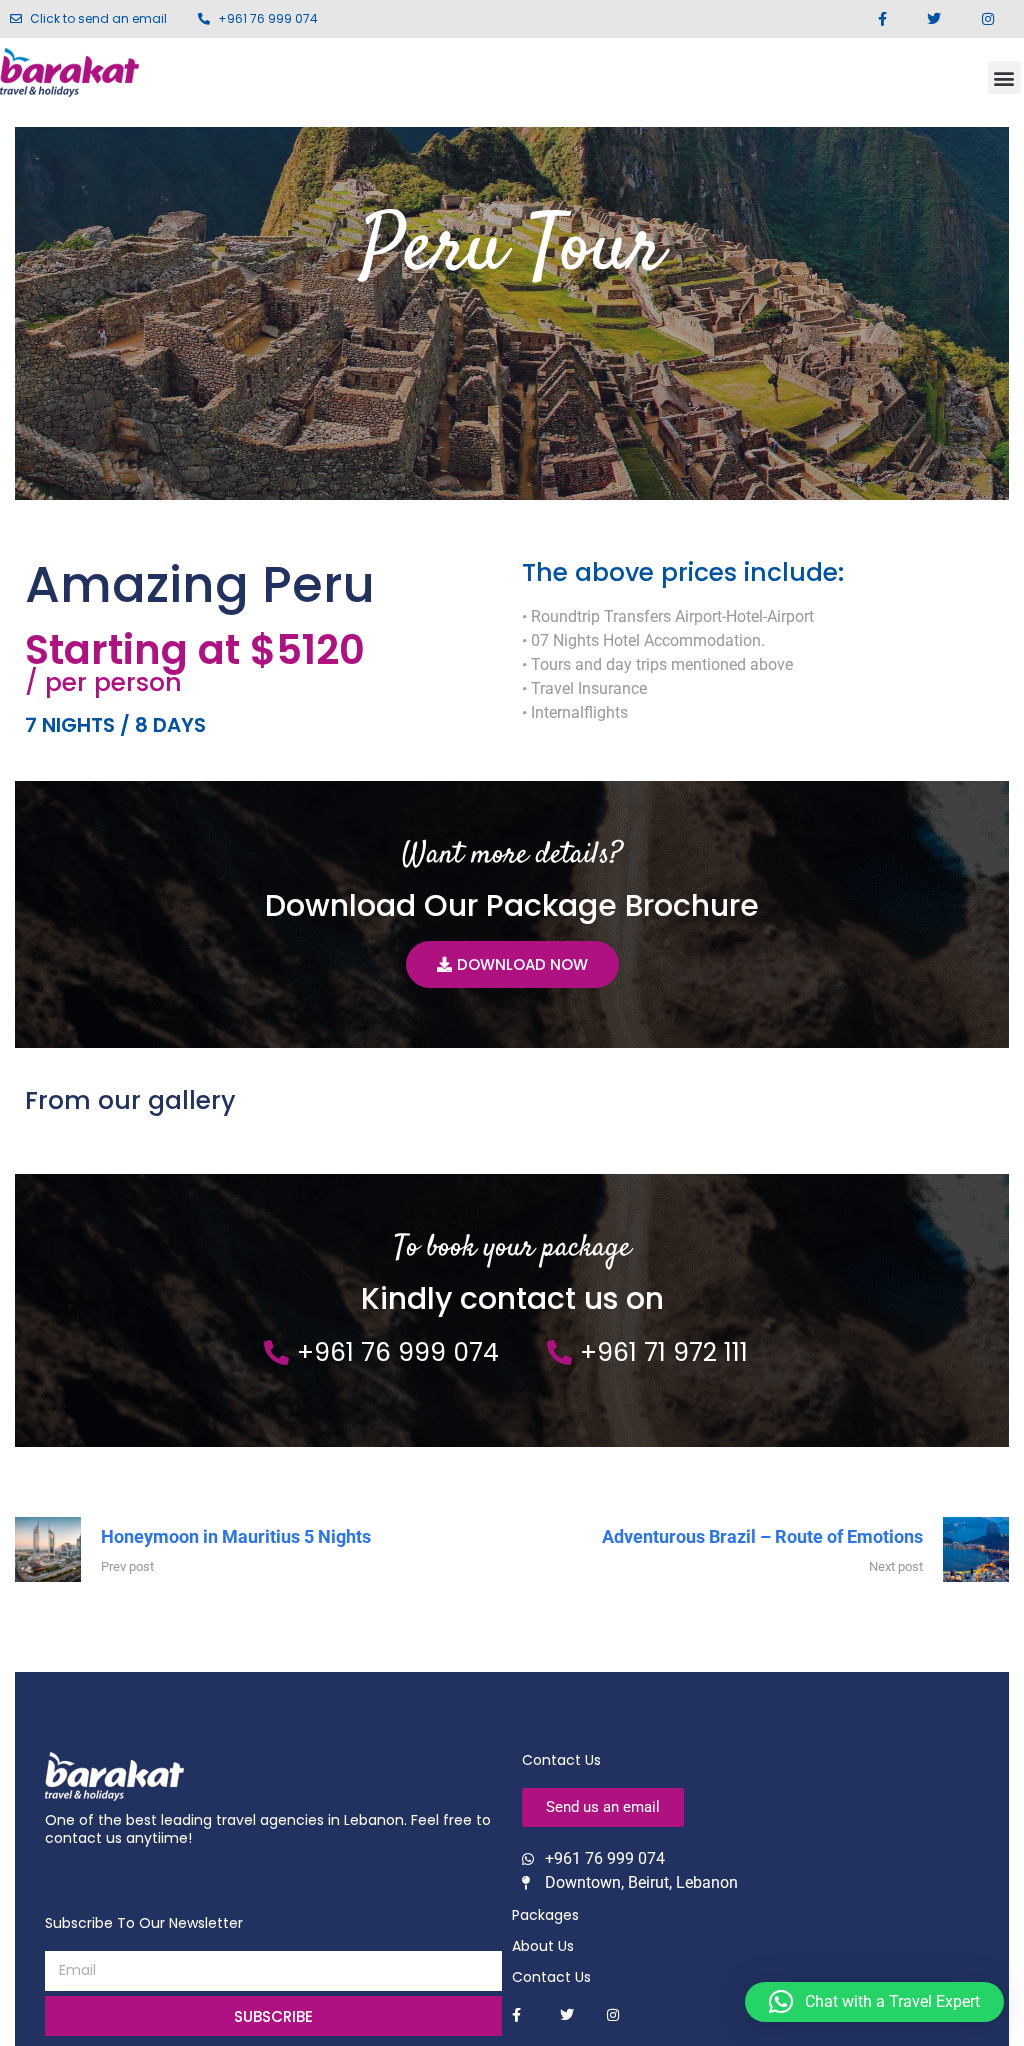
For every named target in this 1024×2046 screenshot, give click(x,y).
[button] (1004, 77)
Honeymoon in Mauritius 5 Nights (236, 1536)
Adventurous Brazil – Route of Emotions (762, 1536)
